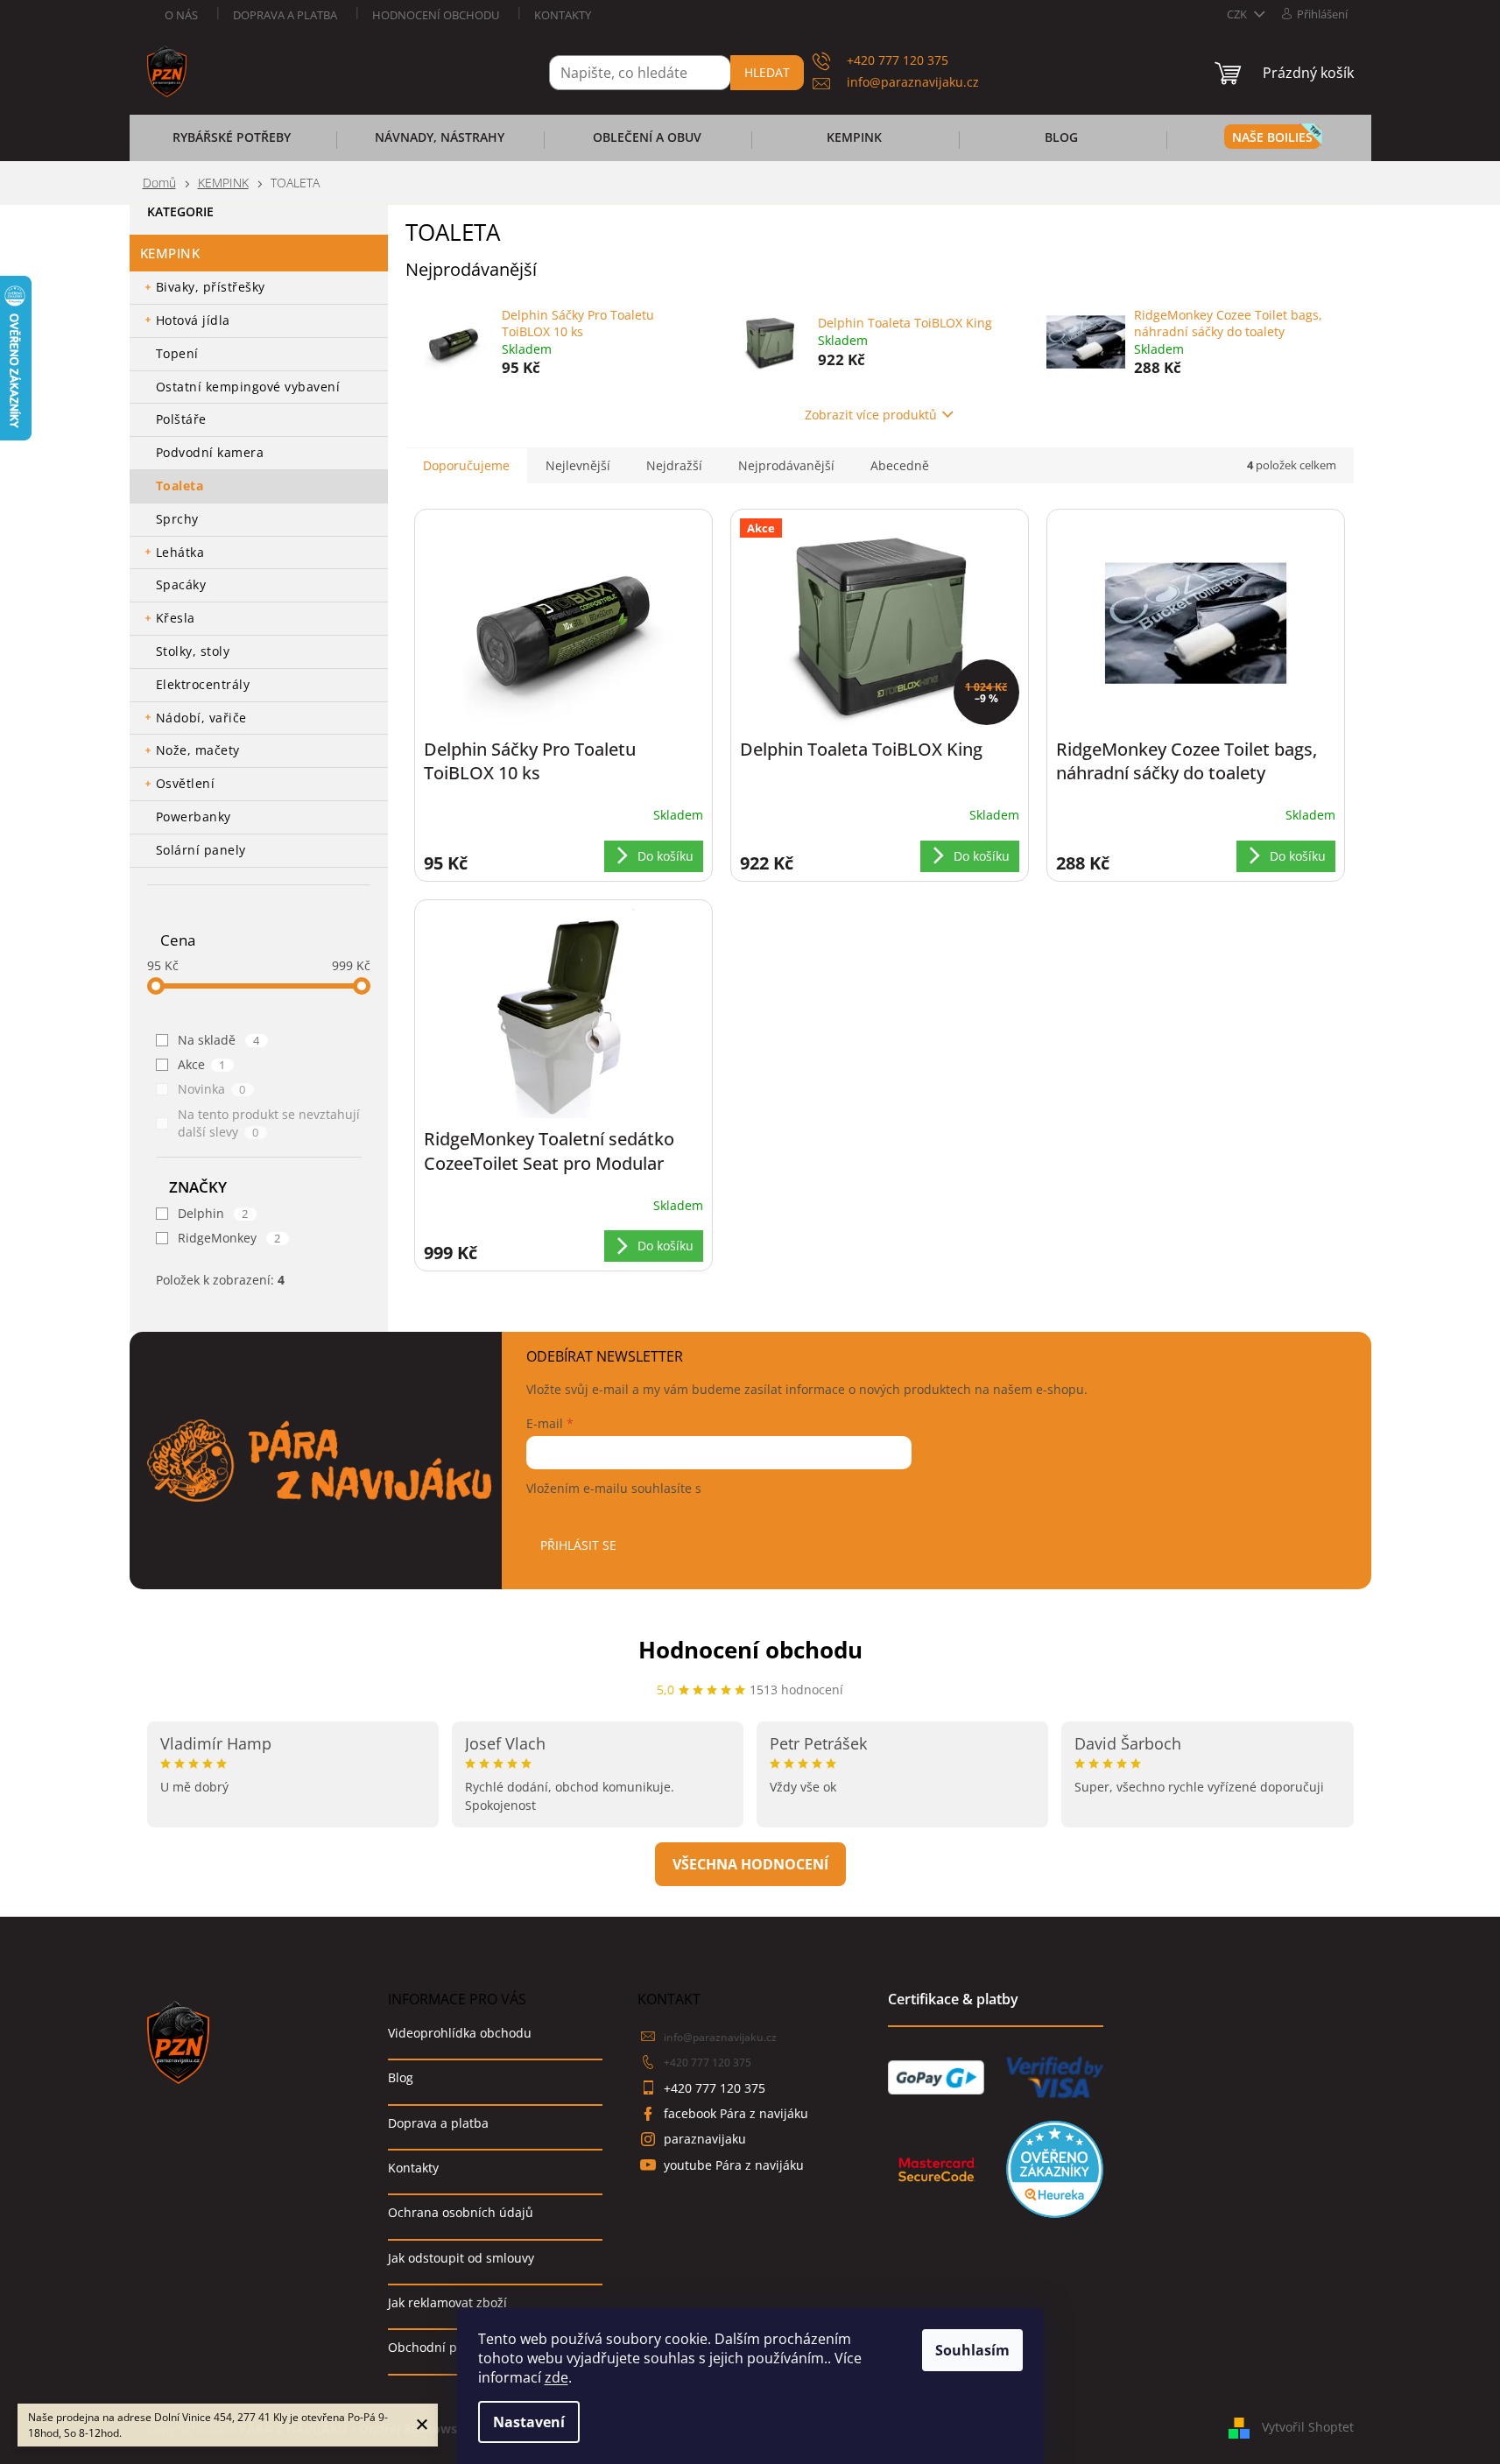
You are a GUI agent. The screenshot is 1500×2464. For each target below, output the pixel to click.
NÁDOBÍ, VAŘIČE (201, 718)
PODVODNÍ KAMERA (210, 452)
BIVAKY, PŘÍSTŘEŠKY (211, 287)
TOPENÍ (177, 353)
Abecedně (900, 465)
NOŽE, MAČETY (198, 750)
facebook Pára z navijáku (736, 2113)
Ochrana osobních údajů (461, 2212)
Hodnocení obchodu (436, 15)
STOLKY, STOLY (193, 651)
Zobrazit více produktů (871, 415)
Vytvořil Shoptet (1308, 2427)
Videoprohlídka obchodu (460, 2033)
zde (556, 2377)
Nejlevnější (578, 465)
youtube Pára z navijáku (734, 2165)
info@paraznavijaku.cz (720, 2037)
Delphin (213, 1213)
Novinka (212, 1089)
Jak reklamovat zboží (447, 2302)
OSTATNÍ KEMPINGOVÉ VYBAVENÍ (248, 387)
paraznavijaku (705, 2139)
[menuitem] (232, 143)
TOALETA (180, 486)
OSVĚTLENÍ (186, 783)
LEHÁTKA (180, 552)
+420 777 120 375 (708, 2063)
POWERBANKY (194, 817)
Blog (401, 2077)
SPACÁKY (181, 584)
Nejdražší (674, 465)
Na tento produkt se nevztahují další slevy (269, 1123)
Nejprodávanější (786, 465)
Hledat (767, 72)
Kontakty (563, 15)
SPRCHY (177, 519)
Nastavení (529, 2422)
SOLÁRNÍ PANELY (201, 850)
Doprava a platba (285, 15)
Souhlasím (972, 2350)
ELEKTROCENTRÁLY (203, 684)
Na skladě (219, 1040)
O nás (181, 15)
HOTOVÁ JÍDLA (193, 320)
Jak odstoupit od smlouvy (461, 2258)
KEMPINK (170, 253)
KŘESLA (176, 618)
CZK (1238, 14)
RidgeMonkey (229, 1238)
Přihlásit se (578, 1545)
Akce (202, 1064)
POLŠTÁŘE (181, 419)
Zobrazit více (750, 1864)
